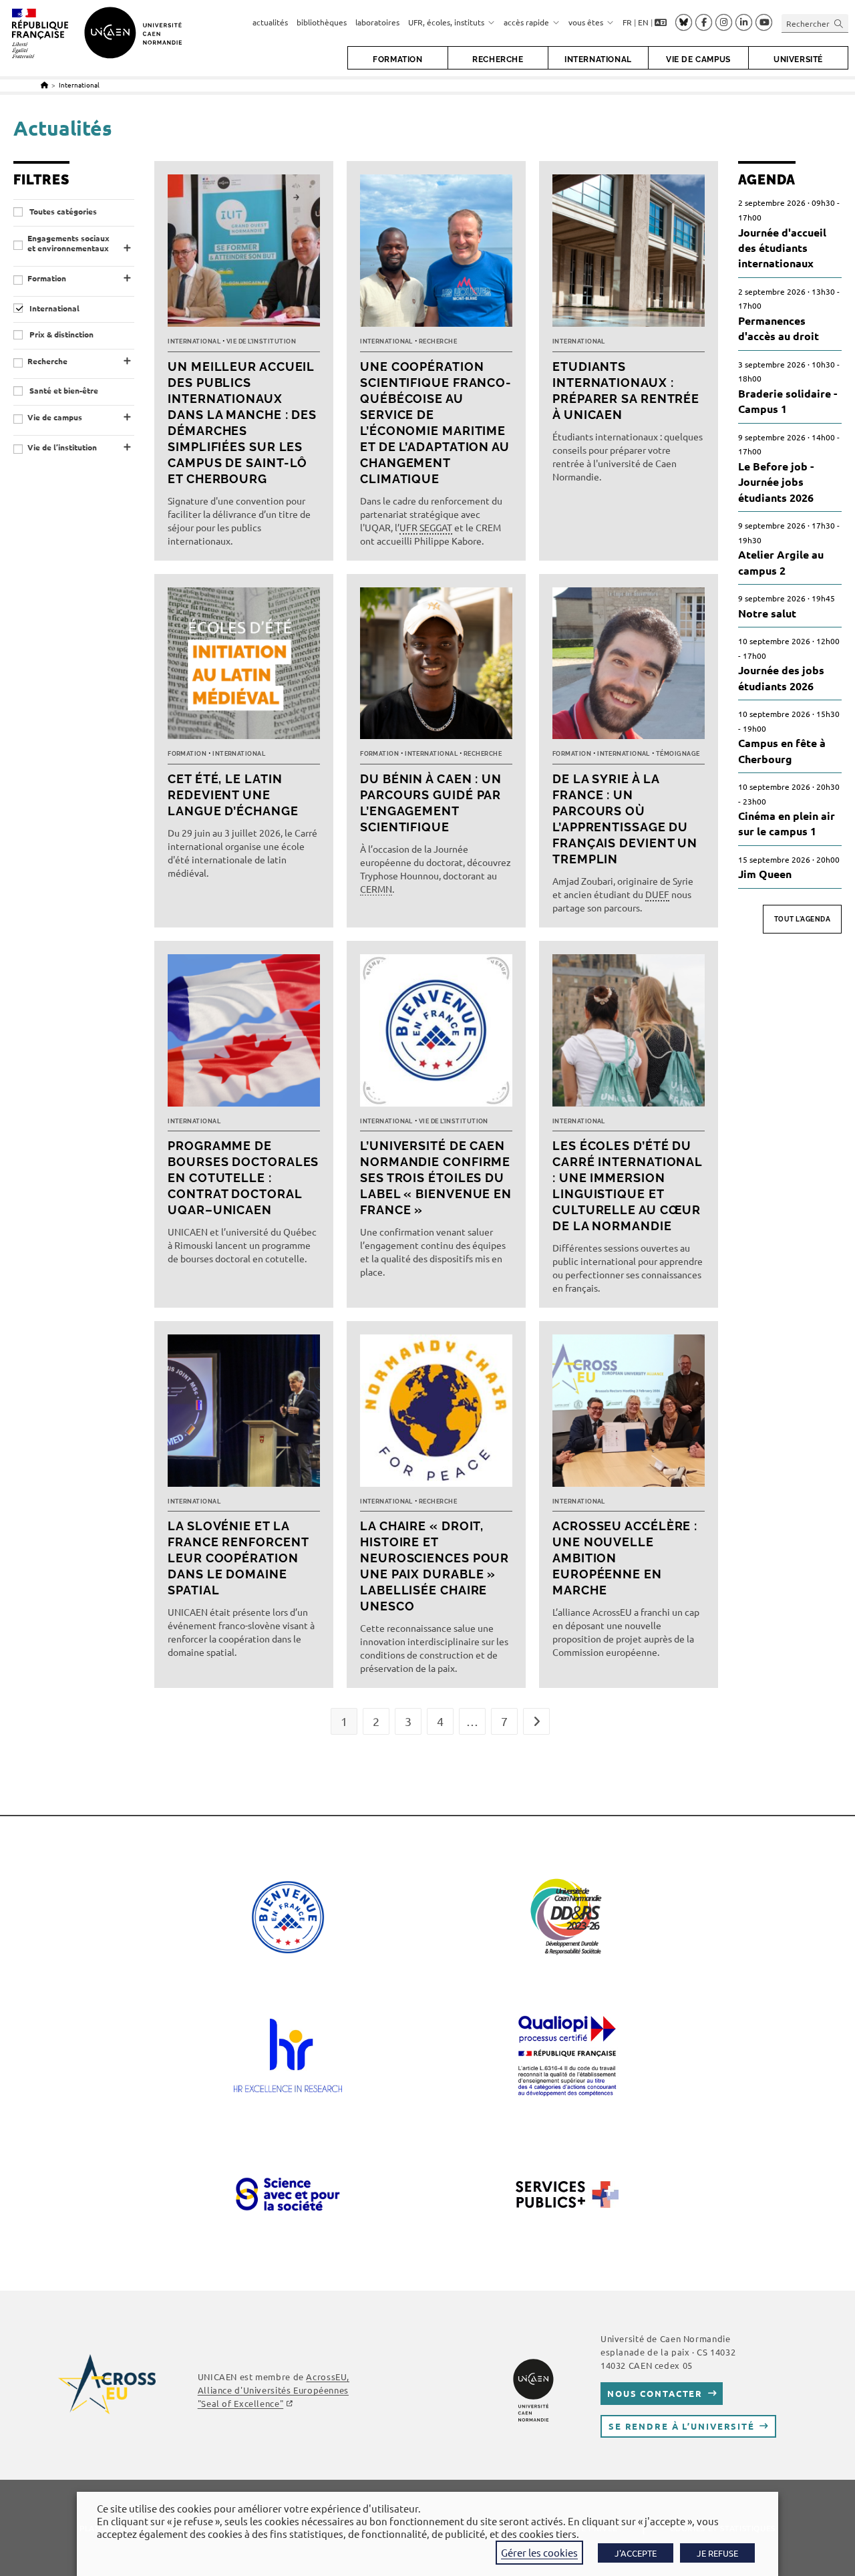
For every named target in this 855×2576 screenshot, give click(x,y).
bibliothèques (322, 22)
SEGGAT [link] (436, 527)
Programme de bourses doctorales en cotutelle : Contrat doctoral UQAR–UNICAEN (243, 1178)
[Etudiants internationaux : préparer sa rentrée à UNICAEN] (629, 254)
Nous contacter (655, 2393)
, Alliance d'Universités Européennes (274, 2390)
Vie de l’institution (62, 447)
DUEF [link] (657, 894)
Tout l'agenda (803, 919)
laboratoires (377, 22)
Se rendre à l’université (682, 2426)
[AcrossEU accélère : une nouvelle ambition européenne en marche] (629, 1414)
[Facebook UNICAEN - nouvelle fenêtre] (704, 23)
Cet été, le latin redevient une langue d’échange (233, 795)
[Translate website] (661, 23)
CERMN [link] (376, 889)
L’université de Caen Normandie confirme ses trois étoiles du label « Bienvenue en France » (436, 1178)
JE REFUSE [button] (717, 2553)
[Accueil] (44, 85)
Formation (47, 278)
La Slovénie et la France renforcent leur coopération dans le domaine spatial (238, 1558)
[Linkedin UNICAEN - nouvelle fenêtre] (744, 23)
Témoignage (678, 754)
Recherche (47, 361)
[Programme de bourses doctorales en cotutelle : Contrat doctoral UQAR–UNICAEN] (244, 1034)
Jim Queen (765, 874)
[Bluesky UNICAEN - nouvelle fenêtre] (684, 22)
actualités (270, 22)
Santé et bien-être (63, 391)
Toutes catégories (62, 211)
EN (643, 22)
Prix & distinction (60, 334)
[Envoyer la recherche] (839, 23)
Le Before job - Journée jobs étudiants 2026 (776, 482)
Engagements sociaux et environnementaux (68, 244)
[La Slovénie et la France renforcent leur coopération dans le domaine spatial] (244, 1414)
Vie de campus (55, 417)
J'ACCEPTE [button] (636, 2553)
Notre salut (767, 613)
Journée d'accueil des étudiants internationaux (782, 248)
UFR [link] (408, 527)
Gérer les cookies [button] (539, 2552)
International (79, 85)
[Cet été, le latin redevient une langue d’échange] (244, 667)
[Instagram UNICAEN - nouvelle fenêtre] (724, 23)
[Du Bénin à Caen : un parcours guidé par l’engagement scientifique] (436, 667)
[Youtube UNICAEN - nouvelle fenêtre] (764, 23)
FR (627, 22)
